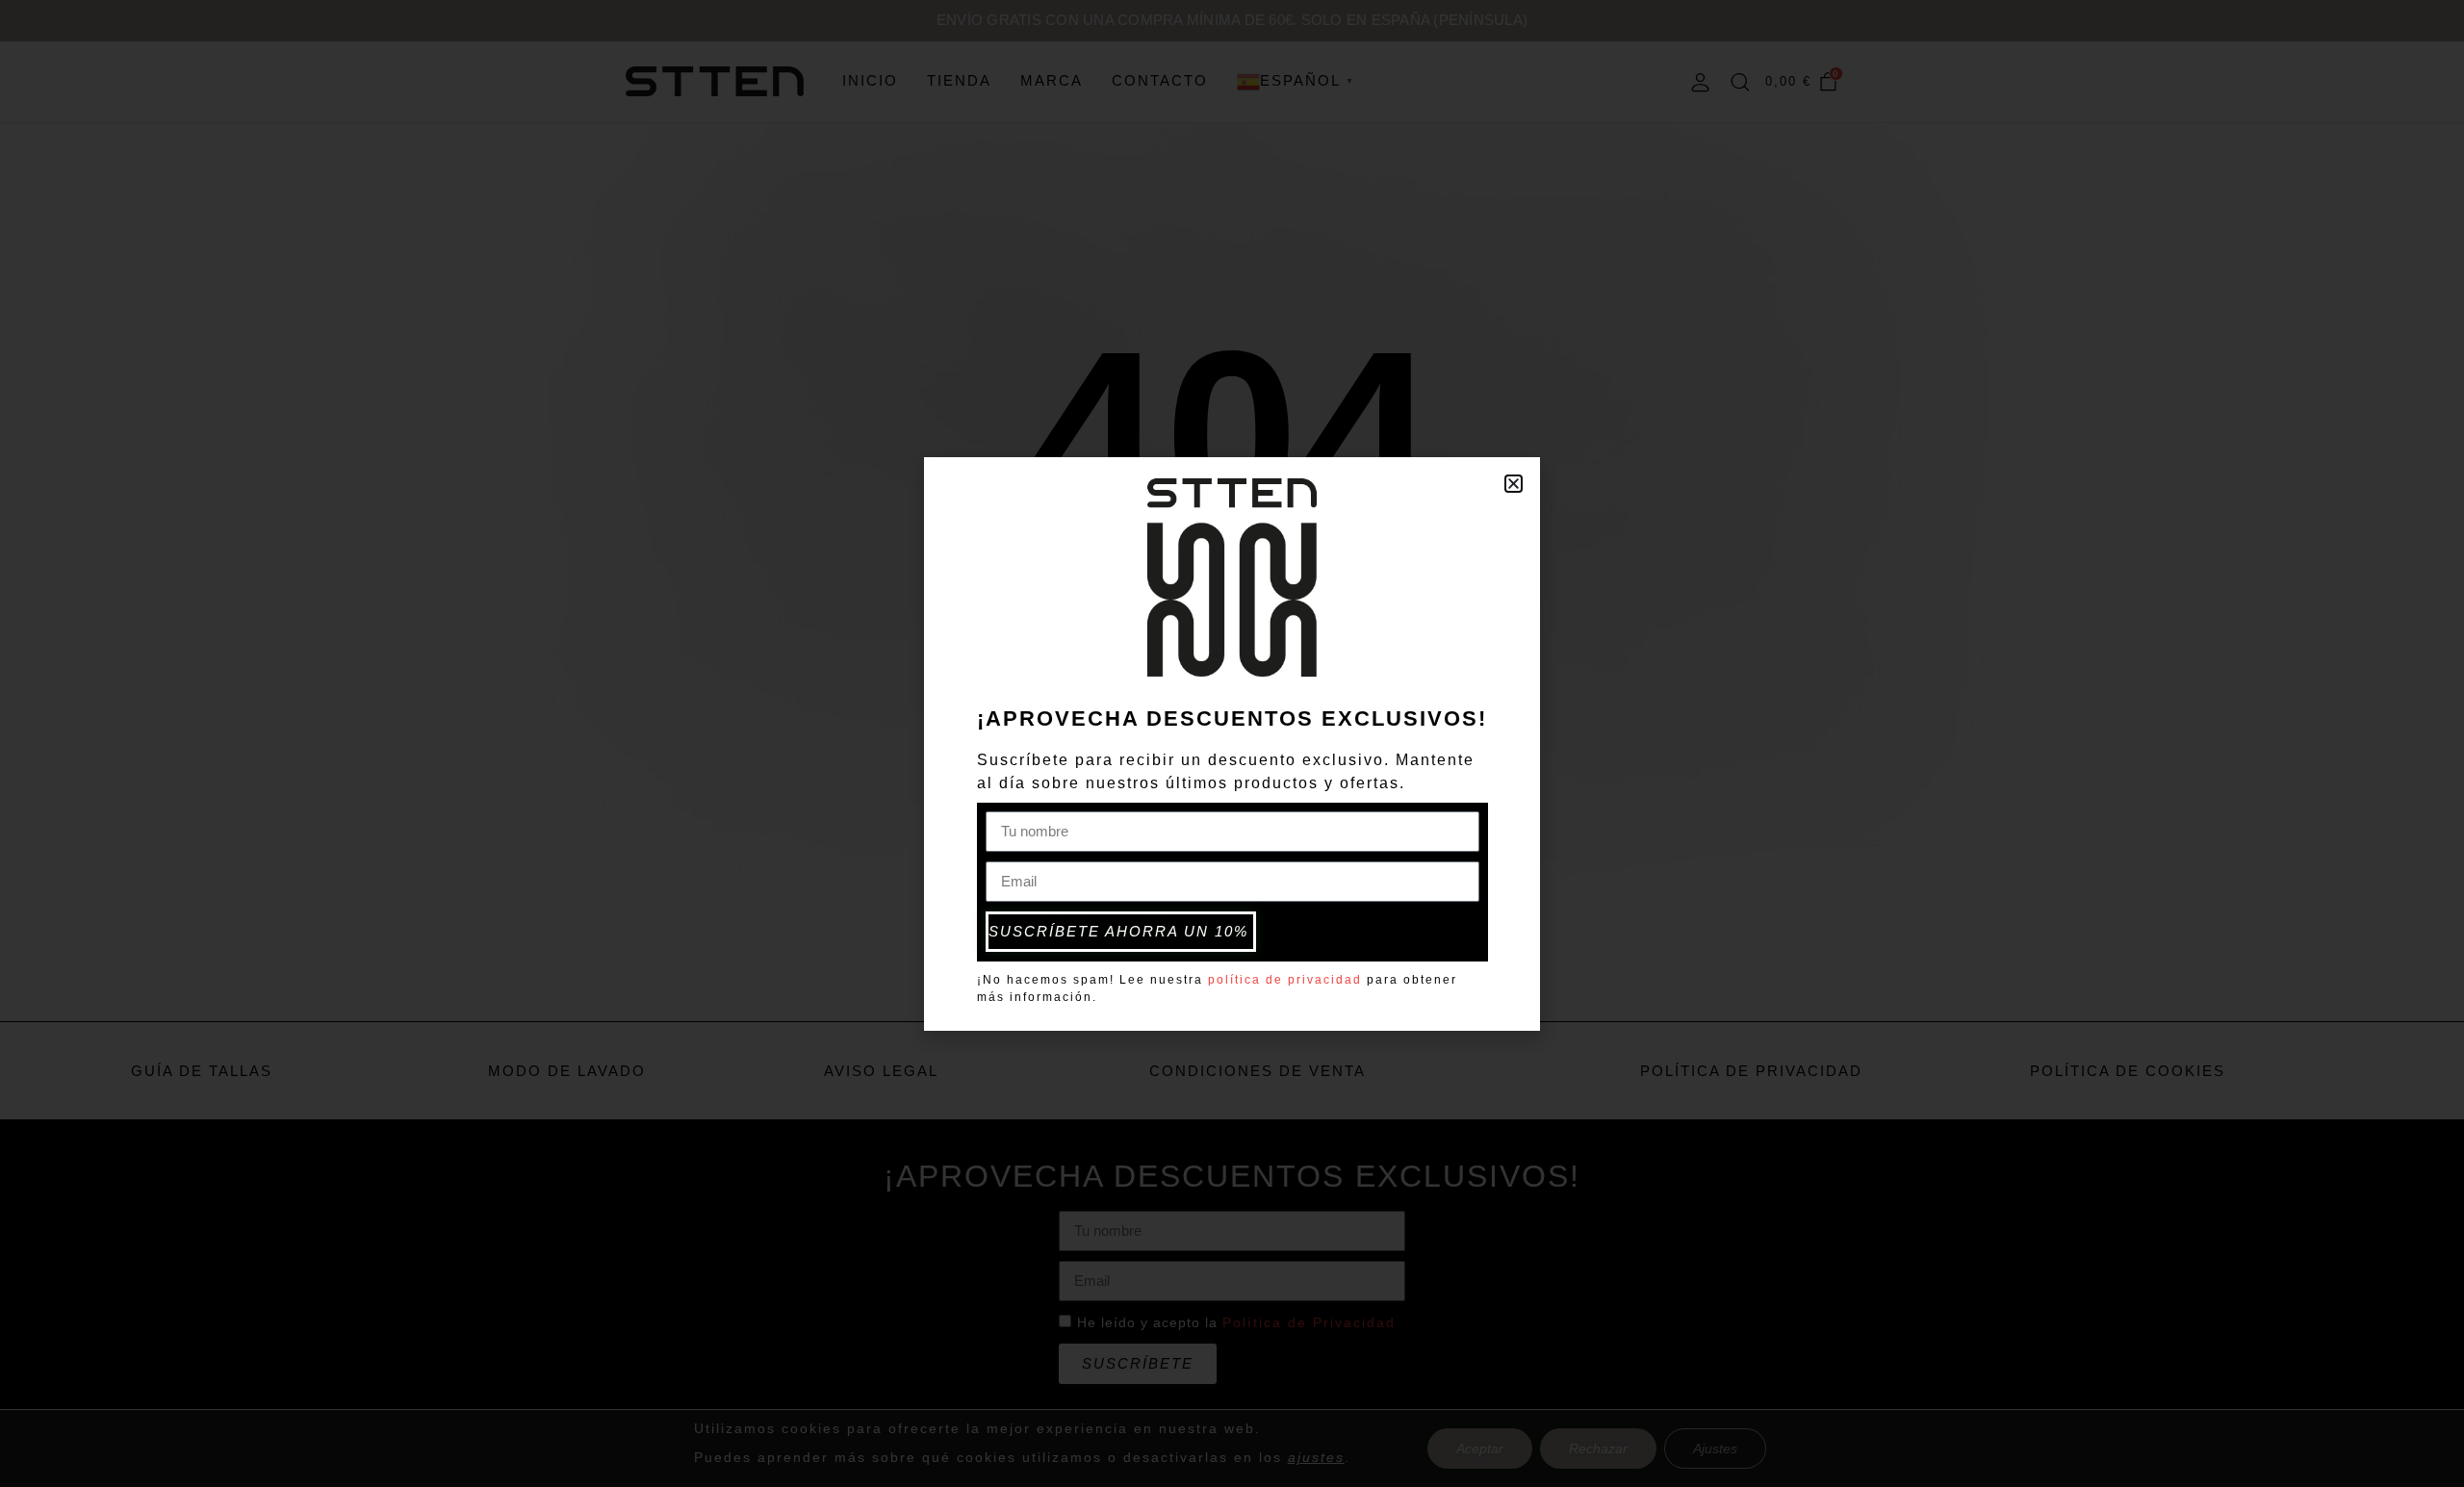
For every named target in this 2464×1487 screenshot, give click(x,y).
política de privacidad (1285, 980)
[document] (1232, 743)
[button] (1514, 484)
